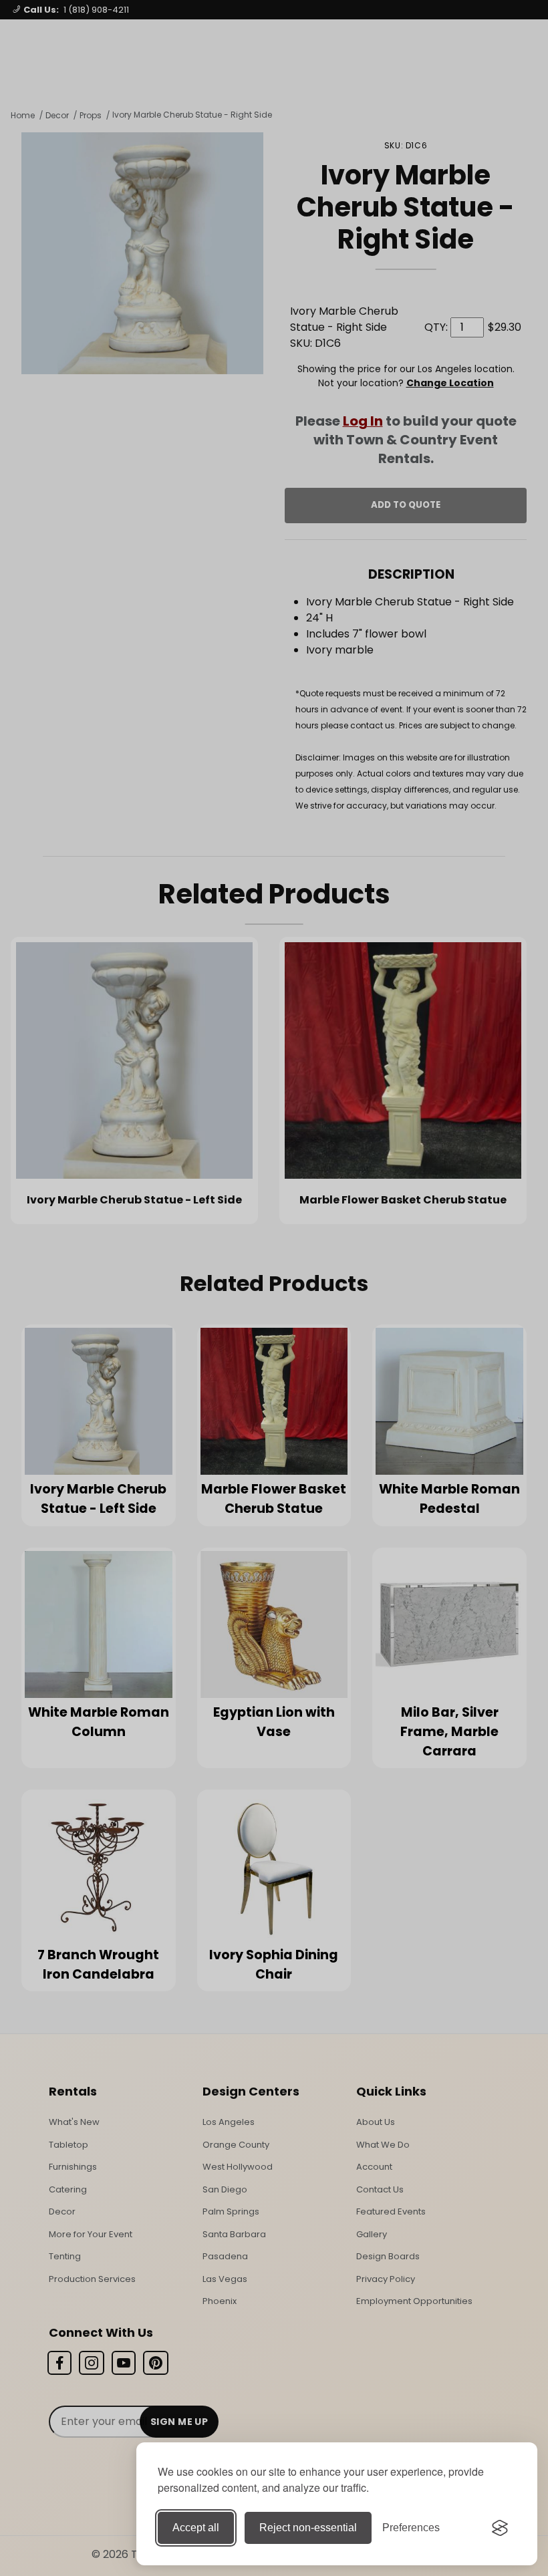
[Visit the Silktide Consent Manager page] (500, 2528)
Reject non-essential (308, 2528)
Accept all (196, 2528)
